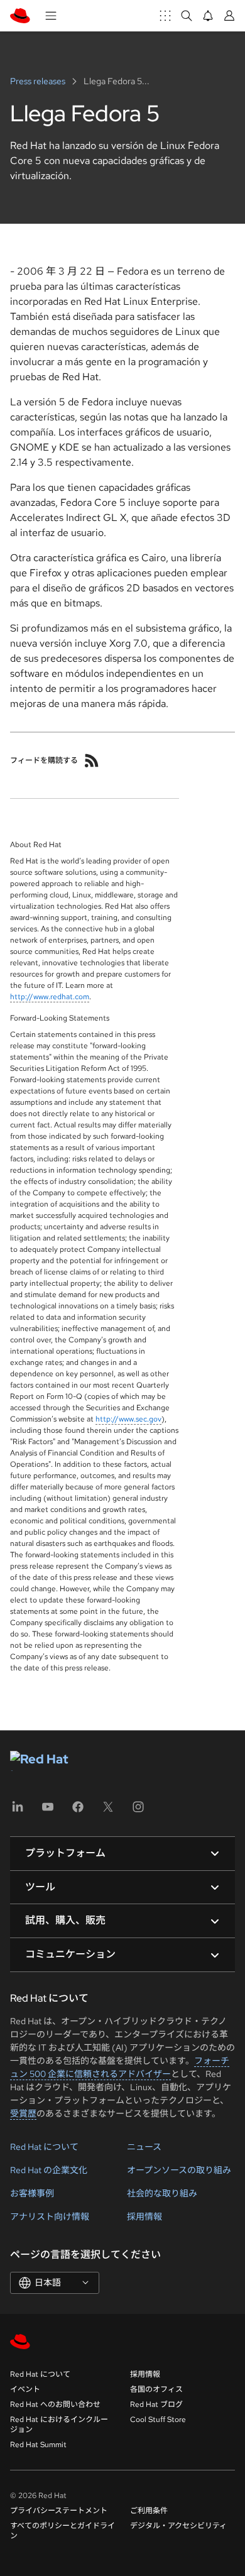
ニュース (144, 2147)
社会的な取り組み (162, 2193)
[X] (108, 1811)
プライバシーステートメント (59, 2511)
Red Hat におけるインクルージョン (59, 2425)
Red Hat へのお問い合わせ (55, 2404)
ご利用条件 (149, 2511)
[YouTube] (48, 1811)
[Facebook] (78, 1811)
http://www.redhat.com (50, 997)
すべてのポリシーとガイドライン (63, 2531)
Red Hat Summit (38, 2445)
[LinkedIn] (18, 1811)
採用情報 (144, 2217)
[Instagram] (138, 1811)
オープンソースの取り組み (179, 2170)
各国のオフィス (156, 2389)
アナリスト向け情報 (50, 2217)
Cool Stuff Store (158, 2420)
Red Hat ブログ (156, 2404)
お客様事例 (32, 2193)
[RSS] (92, 760)
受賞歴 (23, 2113)
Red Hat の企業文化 (49, 2170)
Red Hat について (44, 2147)
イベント (25, 2389)
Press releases (39, 81)
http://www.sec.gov (128, 1419)
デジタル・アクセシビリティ (178, 2526)
